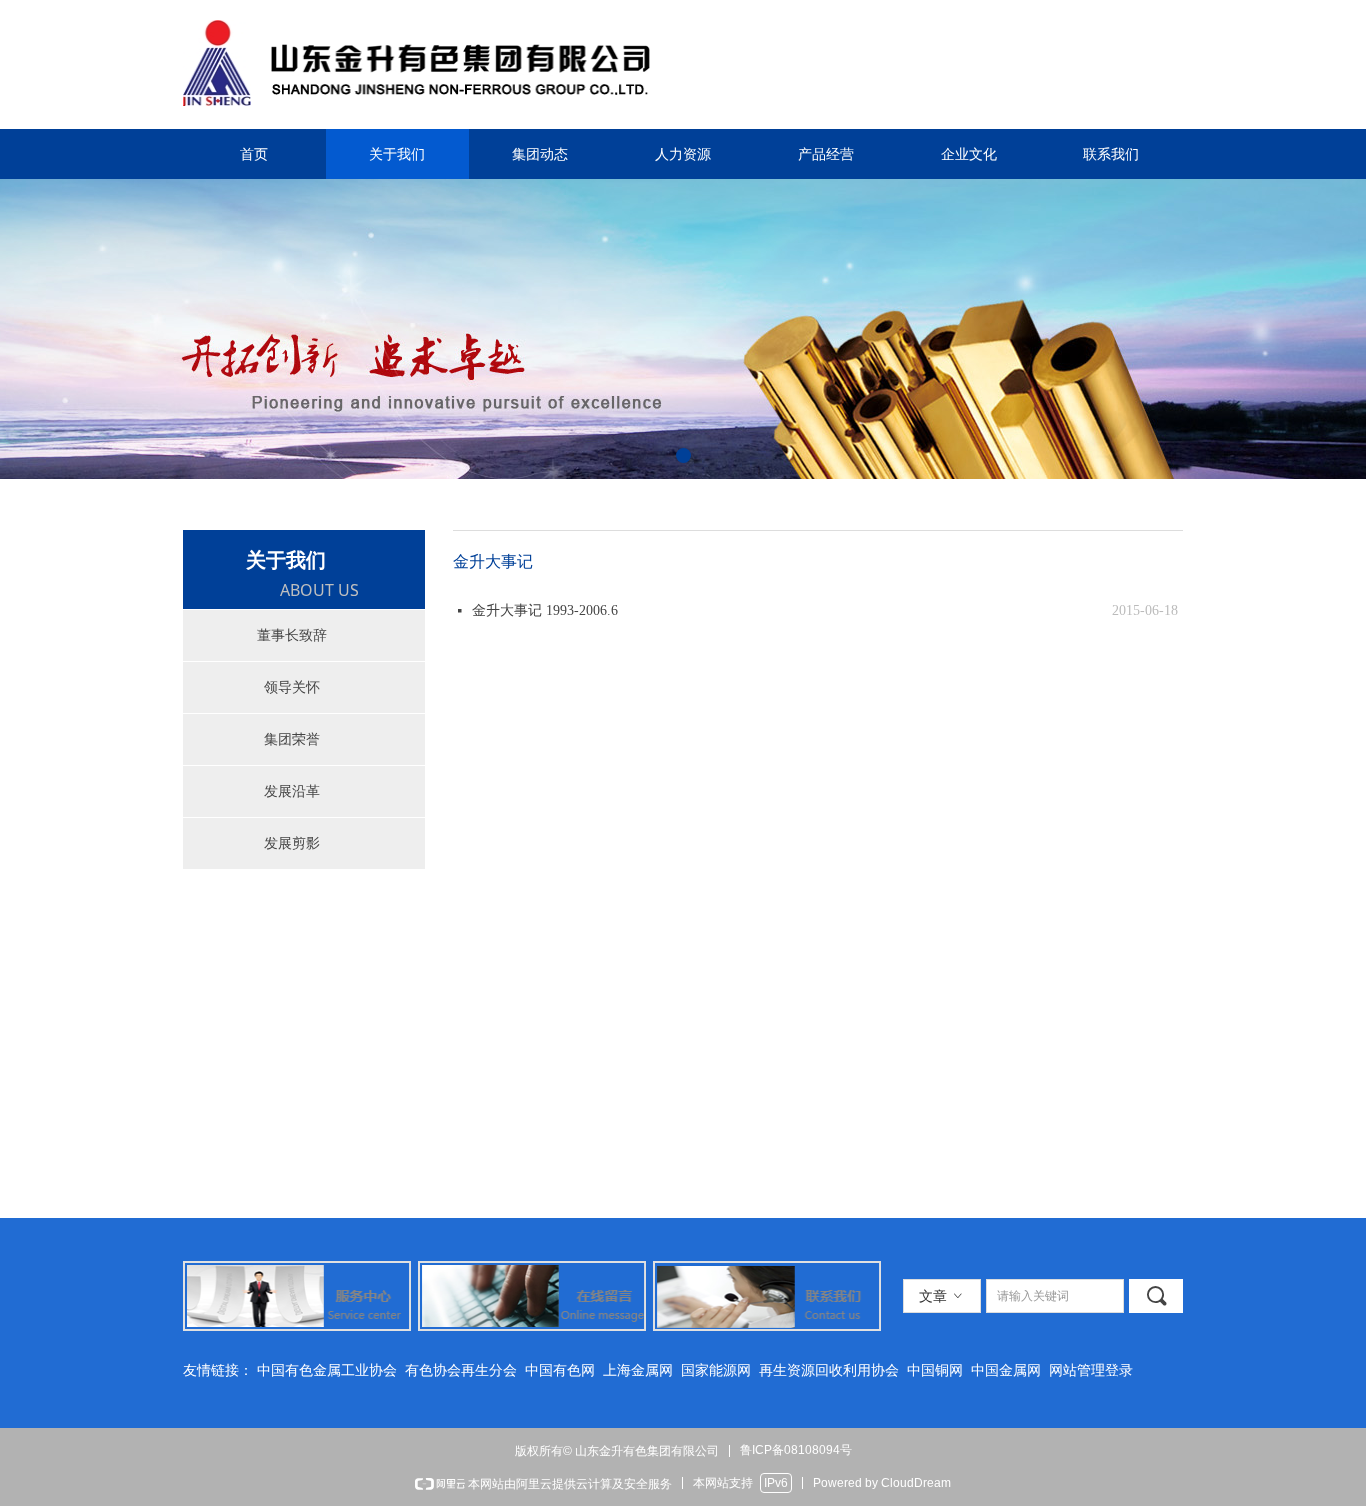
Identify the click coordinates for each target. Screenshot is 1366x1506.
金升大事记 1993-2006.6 (545, 610)
